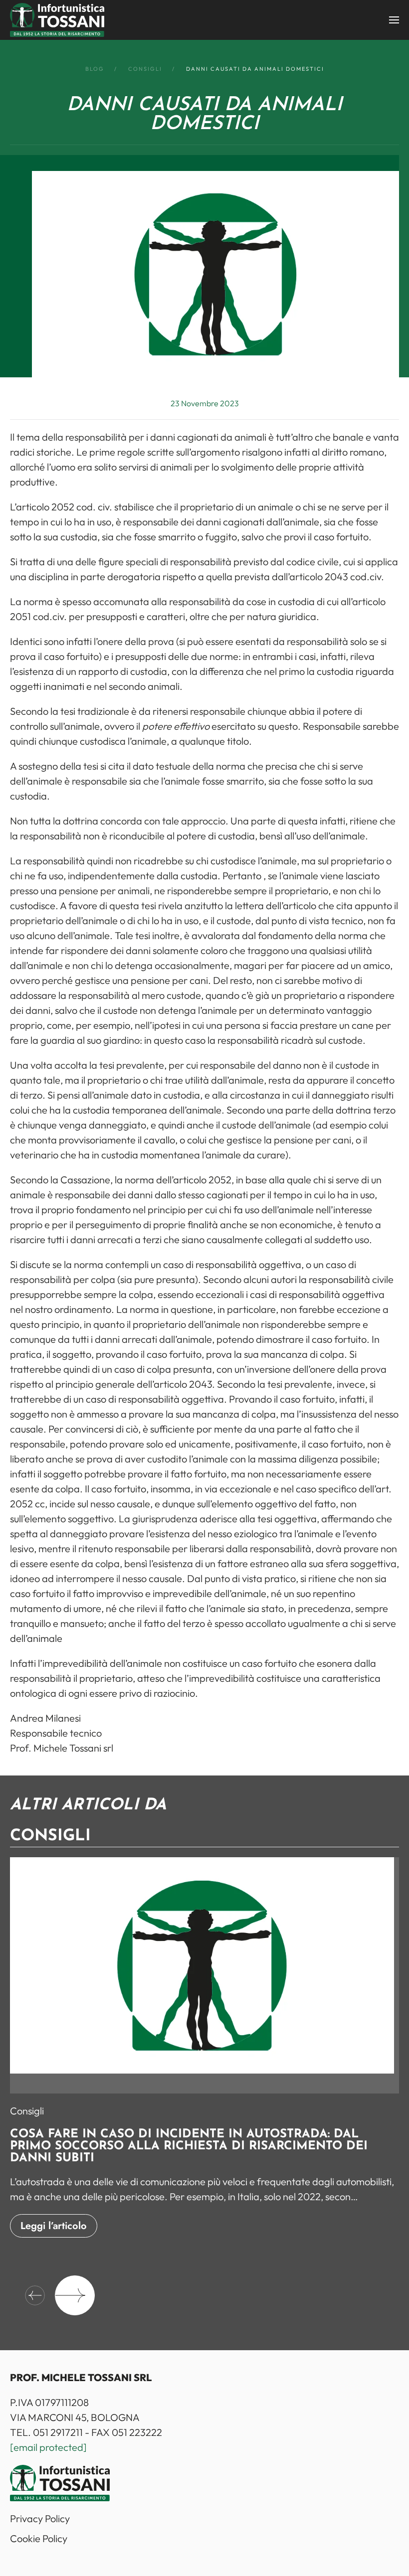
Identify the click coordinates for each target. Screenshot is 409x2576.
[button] (394, 20)
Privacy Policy (40, 2518)
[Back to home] (57, 20)
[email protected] (48, 2447)
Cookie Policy (39, 2538)
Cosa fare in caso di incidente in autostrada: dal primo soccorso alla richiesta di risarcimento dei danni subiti (189, 2146)
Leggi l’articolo (54, 2226)
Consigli (27, 2111)
